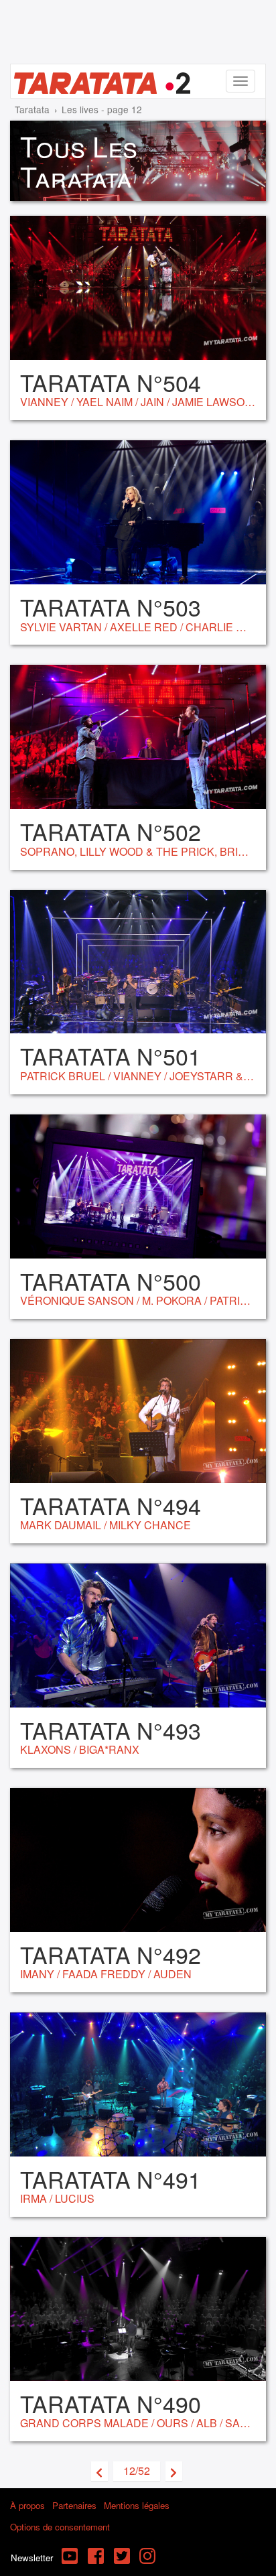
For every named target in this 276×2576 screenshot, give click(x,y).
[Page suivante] (174, 2471)
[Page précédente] (99, 2471)
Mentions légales (137, 2505)
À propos (27, 2505)
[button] (137, 2471)
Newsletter (32, 2558)
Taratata (32, 109)
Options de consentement (60, 2527)
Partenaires (74, 2505)
